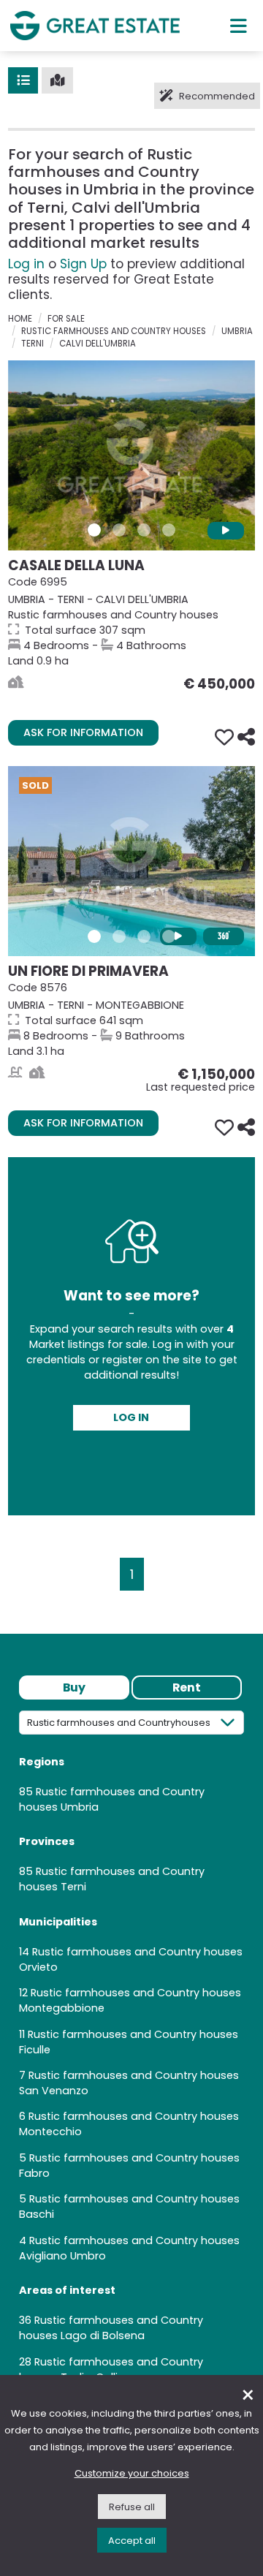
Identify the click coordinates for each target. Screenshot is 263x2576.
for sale (66, 319)
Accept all (132, 2541)
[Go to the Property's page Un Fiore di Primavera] (131, 861)
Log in (26, 264)
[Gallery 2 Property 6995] (119, 530)
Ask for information (83, 732)
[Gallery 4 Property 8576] (169, 936)
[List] (23, 80)
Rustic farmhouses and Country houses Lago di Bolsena (111, 2328)
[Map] (57, 80)
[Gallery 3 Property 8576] (144, 936)
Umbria (237, 331)
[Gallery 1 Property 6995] (94, 530)
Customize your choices (132, 2473)
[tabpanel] (131, 2053)
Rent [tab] (187, 1687)
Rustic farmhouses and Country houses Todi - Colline (111, 2369)
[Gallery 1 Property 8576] (94, 936)
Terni (33, 344)
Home (20, 319)
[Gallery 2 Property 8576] (119, 936)
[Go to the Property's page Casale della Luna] (131, 455)
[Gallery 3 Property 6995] (144, 530)
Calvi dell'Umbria (98, 344)
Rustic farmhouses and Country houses (114, 331)
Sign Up (83, 264)
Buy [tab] (74, 1687)
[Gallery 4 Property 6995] (169, 530)
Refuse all (132, 2507)
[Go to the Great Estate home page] (95, 25)
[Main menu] (239, 26)
